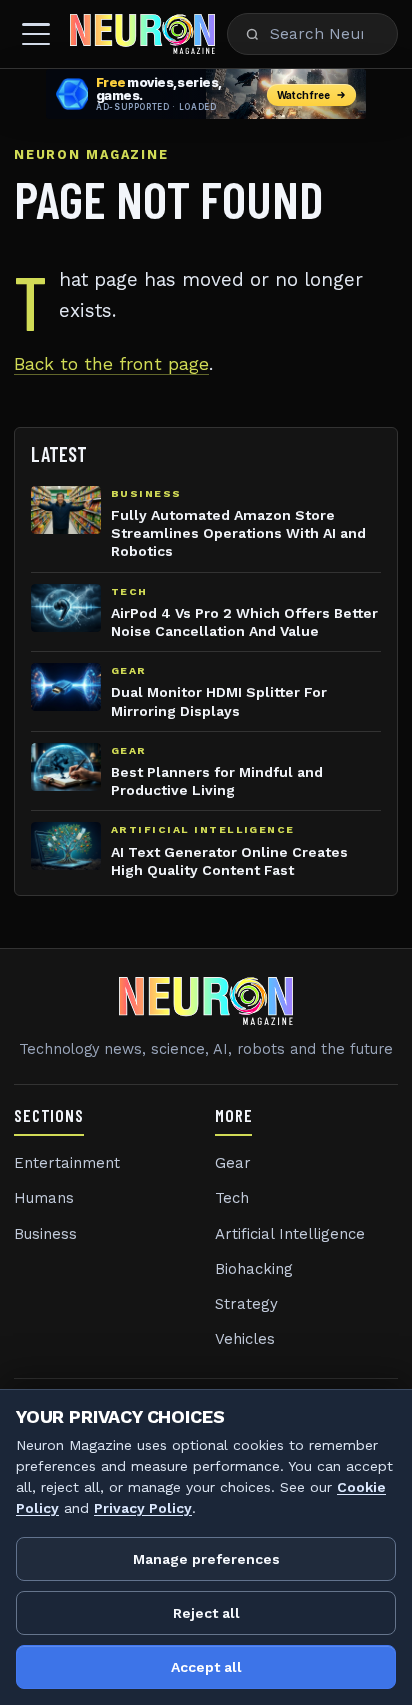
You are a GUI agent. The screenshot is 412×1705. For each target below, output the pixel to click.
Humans (44, 1198)
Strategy (246, 1304)
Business (45, 1234)
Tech (232, 1198)
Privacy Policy (143, 1508)
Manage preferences (206, 1559)
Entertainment (67, 1163)
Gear (233, 1163)
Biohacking (254, 1269)
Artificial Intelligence (290, 1234)
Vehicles (245, 1339)
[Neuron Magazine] (142, 34)
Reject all (206, 1613)
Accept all (206, 1667)
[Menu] (36, 34)
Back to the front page (111, 364)
